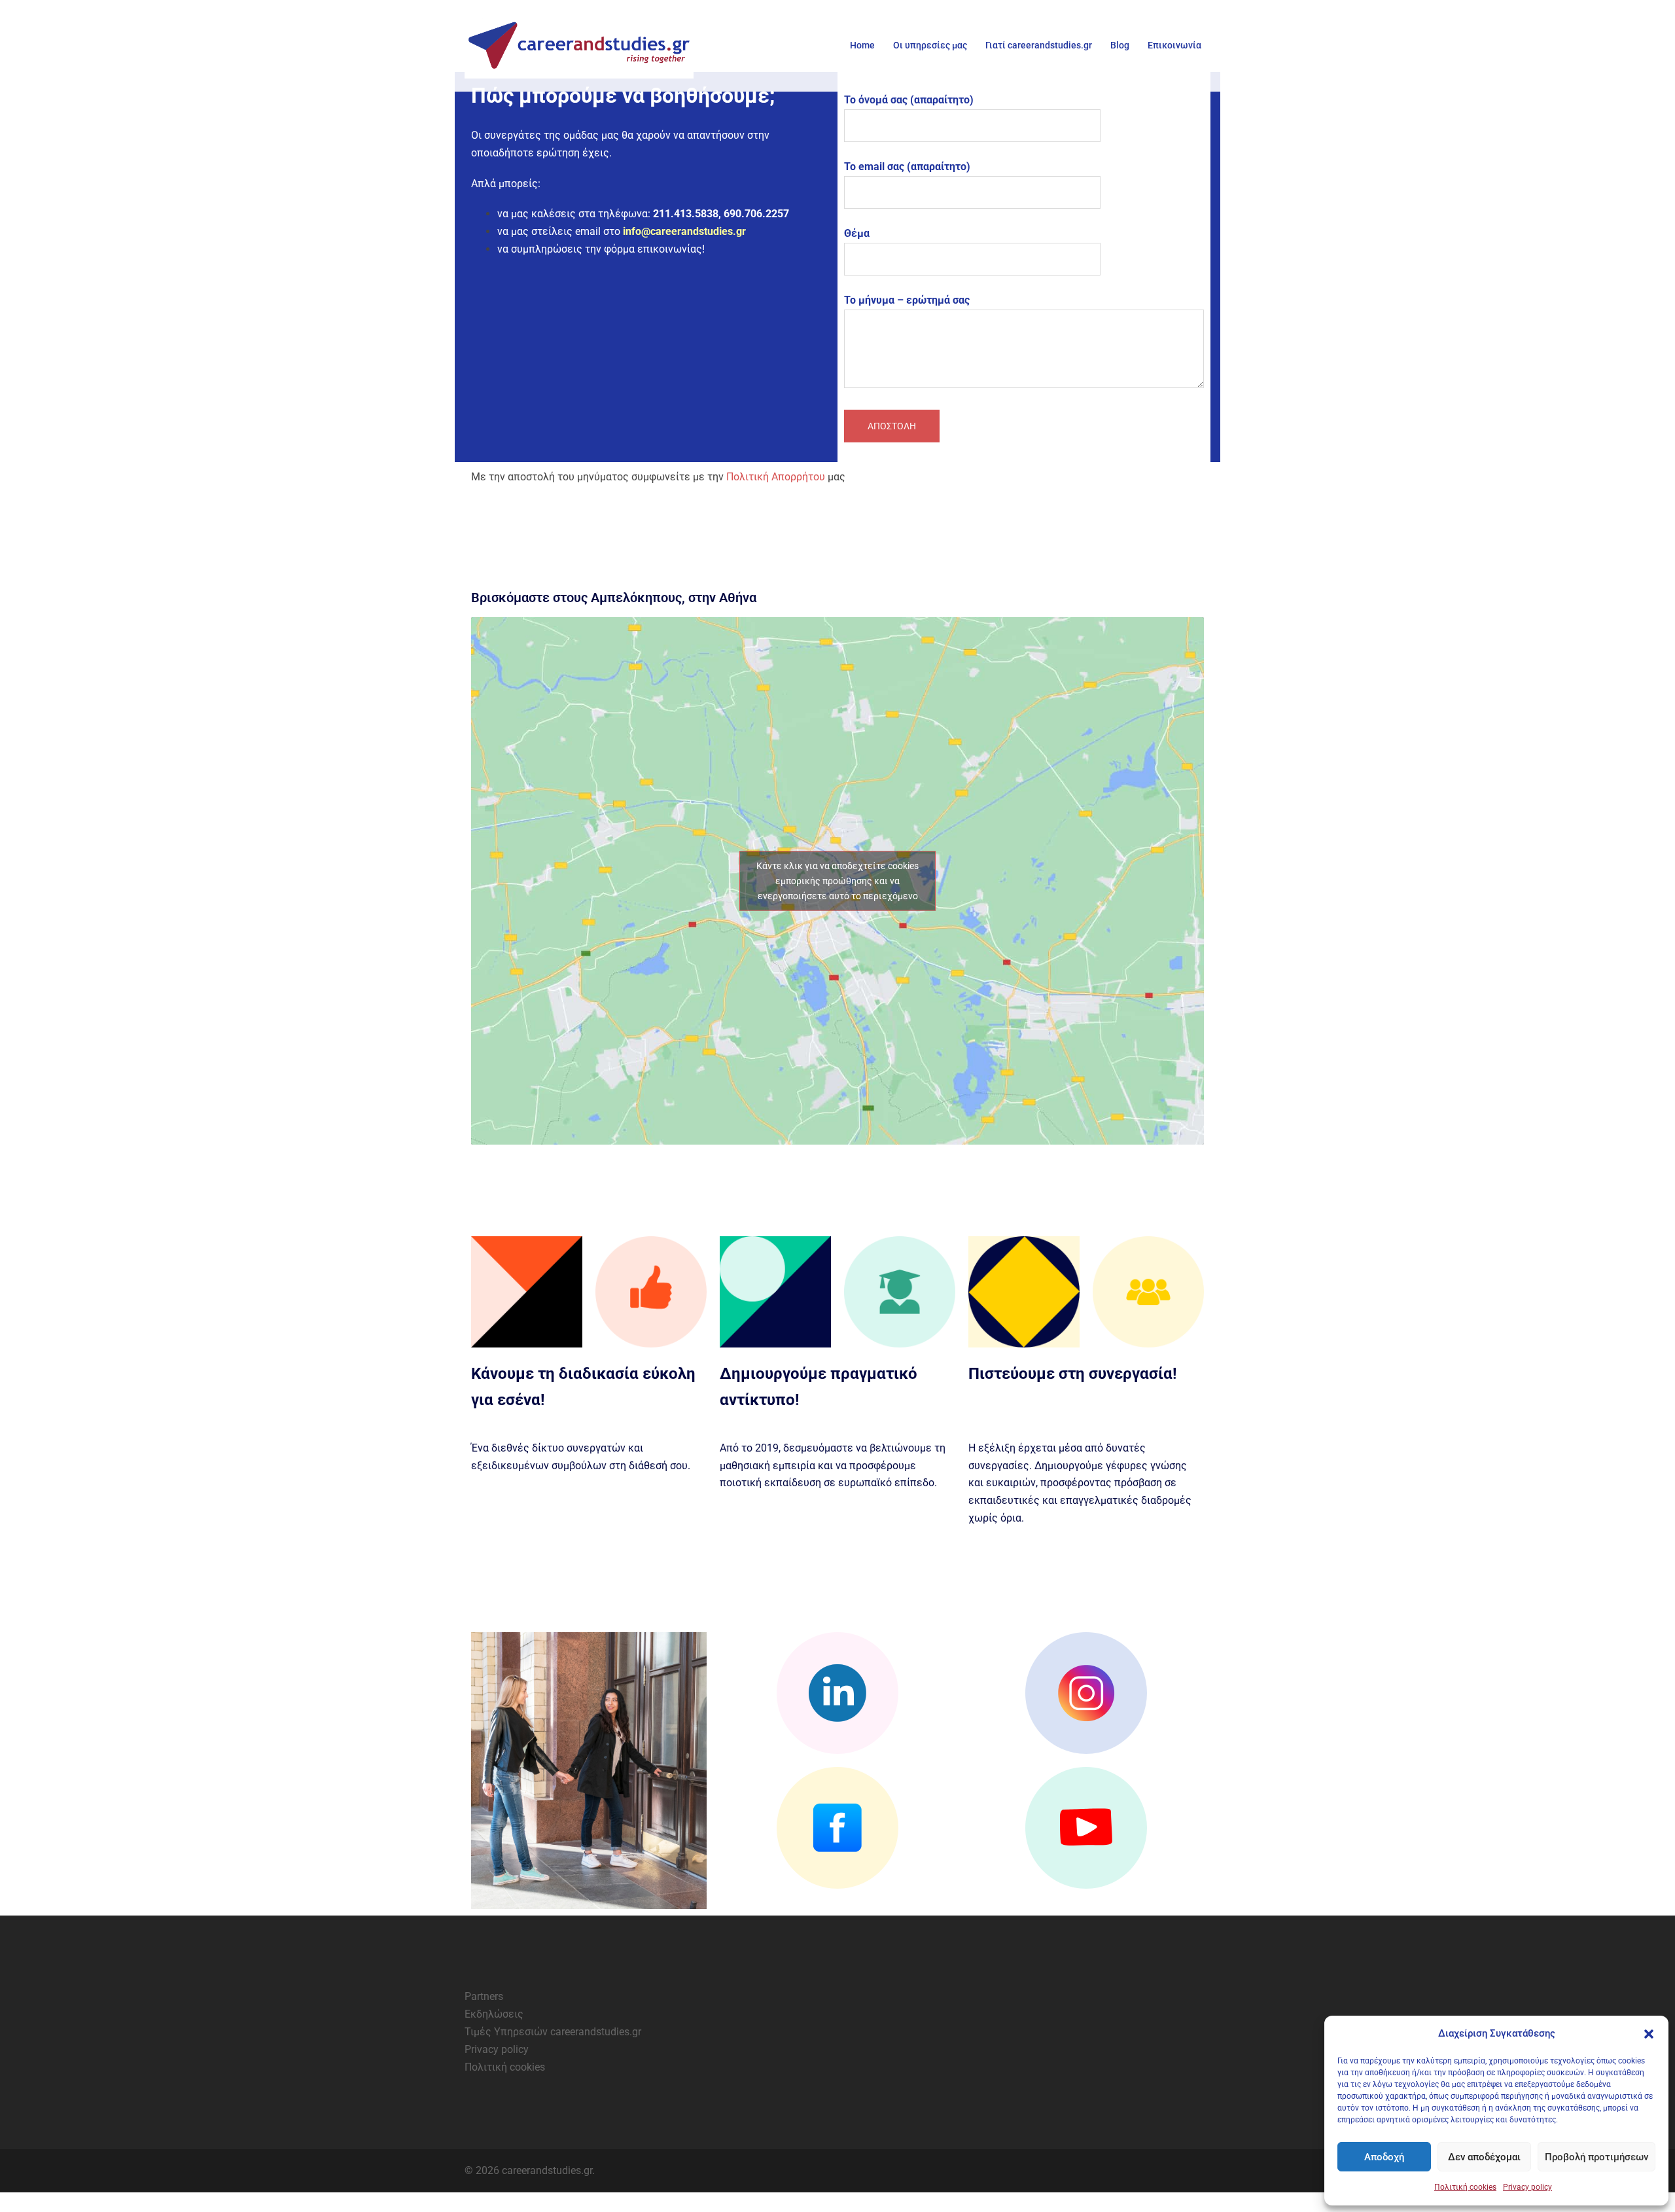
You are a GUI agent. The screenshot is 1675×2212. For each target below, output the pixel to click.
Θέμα (857, 233)
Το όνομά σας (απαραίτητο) (909, 100)
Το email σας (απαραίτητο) (907, 167)
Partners (484, 1996)
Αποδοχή (1384, 2157)
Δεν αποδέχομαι (1484, 2157)
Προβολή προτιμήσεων (1596, 2157)
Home (862, 45)
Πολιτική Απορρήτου (776, 477)
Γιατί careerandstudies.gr (1039, 45)
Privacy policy (1527, 2187)
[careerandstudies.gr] (582, 46)
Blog (1120, 45)
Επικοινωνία (1174, 45)
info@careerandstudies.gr (684, 231)
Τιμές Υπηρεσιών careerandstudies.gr (553, 2032)
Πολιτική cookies (1465, 2187)
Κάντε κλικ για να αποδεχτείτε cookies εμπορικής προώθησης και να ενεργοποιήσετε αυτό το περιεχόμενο (837, 881)
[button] (1649, 2034)
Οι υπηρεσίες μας (930, 45)
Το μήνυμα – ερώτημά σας (907, 300)
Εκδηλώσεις (494, 2014)
